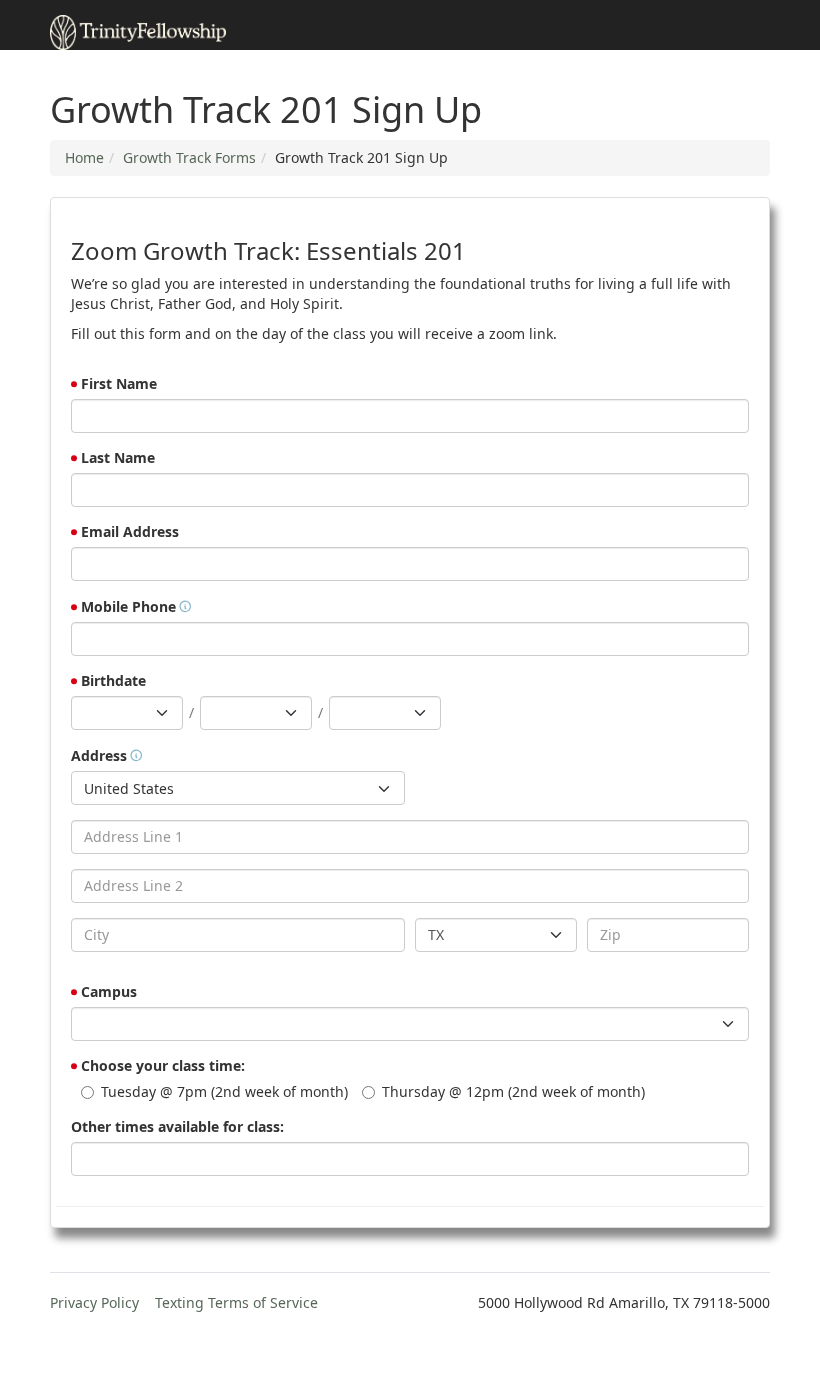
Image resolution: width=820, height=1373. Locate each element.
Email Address (130, 531)
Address (99, 755)
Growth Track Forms (189, 157)
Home (84, 157)
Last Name (118, 457)
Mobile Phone (128, 606)
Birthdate (113, 680)
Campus (109, 991)
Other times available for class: (177, 1126)
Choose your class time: (163, 1065)
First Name (119, 383)
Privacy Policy (94, 1302)
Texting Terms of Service (236, 1302)
